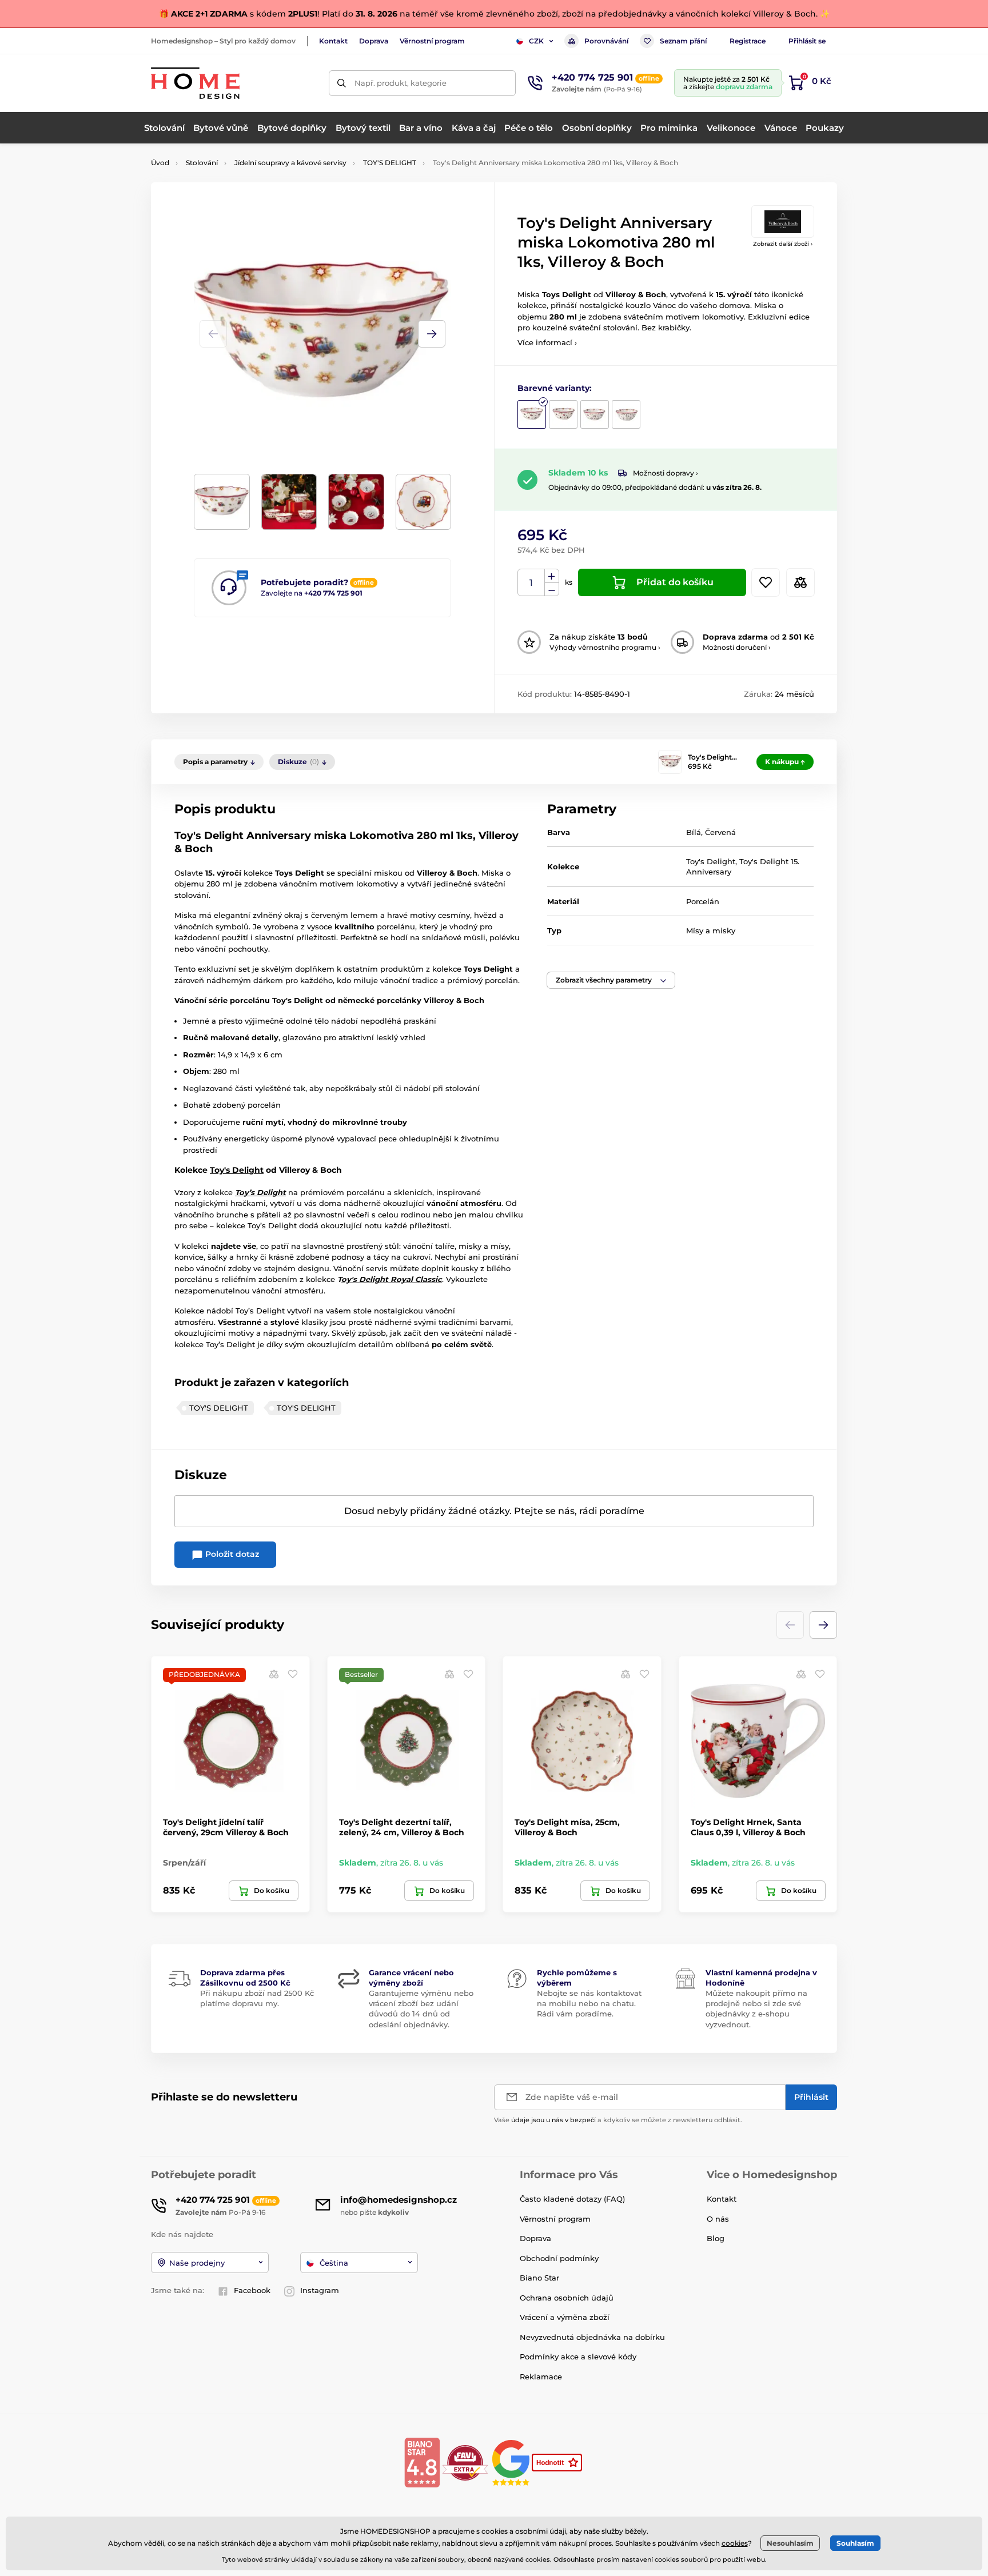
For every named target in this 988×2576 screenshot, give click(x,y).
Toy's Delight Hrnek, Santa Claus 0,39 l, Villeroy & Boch (748, 1827)
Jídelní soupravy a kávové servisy (290, 163)
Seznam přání (683, 41)
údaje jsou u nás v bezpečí (553, 2120)
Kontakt (333, 41)
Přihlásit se (807, 41)
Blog (716, 2238)
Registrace (748, 41)
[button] (432, 334)
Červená (720, 832)
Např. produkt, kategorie (401, 83)
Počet (531, 583)
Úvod (160, 163)
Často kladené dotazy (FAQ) (572, 2199)
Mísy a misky (711, 930)
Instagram (320, 2290)
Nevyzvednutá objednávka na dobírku (592, 2337)
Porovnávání (606, 41)
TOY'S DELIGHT (390, 163)
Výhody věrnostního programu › (605, 647)
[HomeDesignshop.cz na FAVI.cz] (465, 2462)
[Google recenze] (512, 2462)
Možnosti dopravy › (666, 473)
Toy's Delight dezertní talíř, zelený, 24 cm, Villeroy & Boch (402, 1827)
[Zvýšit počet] (552, 576)
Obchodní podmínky (559, 2258)
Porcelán (703, 901)
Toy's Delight (237, 1170)
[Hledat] (342, 83)
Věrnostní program (432, 41)
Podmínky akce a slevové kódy (578, 2357)
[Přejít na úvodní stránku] (195, 83)
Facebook (252, 2290)
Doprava (374, 41)
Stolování (202, 163)
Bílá (694, 832)
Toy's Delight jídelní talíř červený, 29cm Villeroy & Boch (226, 1827)
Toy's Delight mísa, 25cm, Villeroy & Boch (567, 1827)
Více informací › (547, 342)
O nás (718, 2219)
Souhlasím (855, 2543)
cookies (735, 2543)
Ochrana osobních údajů (567, 2298)
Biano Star (539, 2278)
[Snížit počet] (552, 590)
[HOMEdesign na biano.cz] (422, 2462)
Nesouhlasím (790, 2543)
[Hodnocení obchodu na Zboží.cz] (558, 2462)
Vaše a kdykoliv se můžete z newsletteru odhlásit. (618, 2120)
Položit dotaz (231, 1554)
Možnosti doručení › (737, 647)
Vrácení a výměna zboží (565, 2317)
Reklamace (541, 2377)
